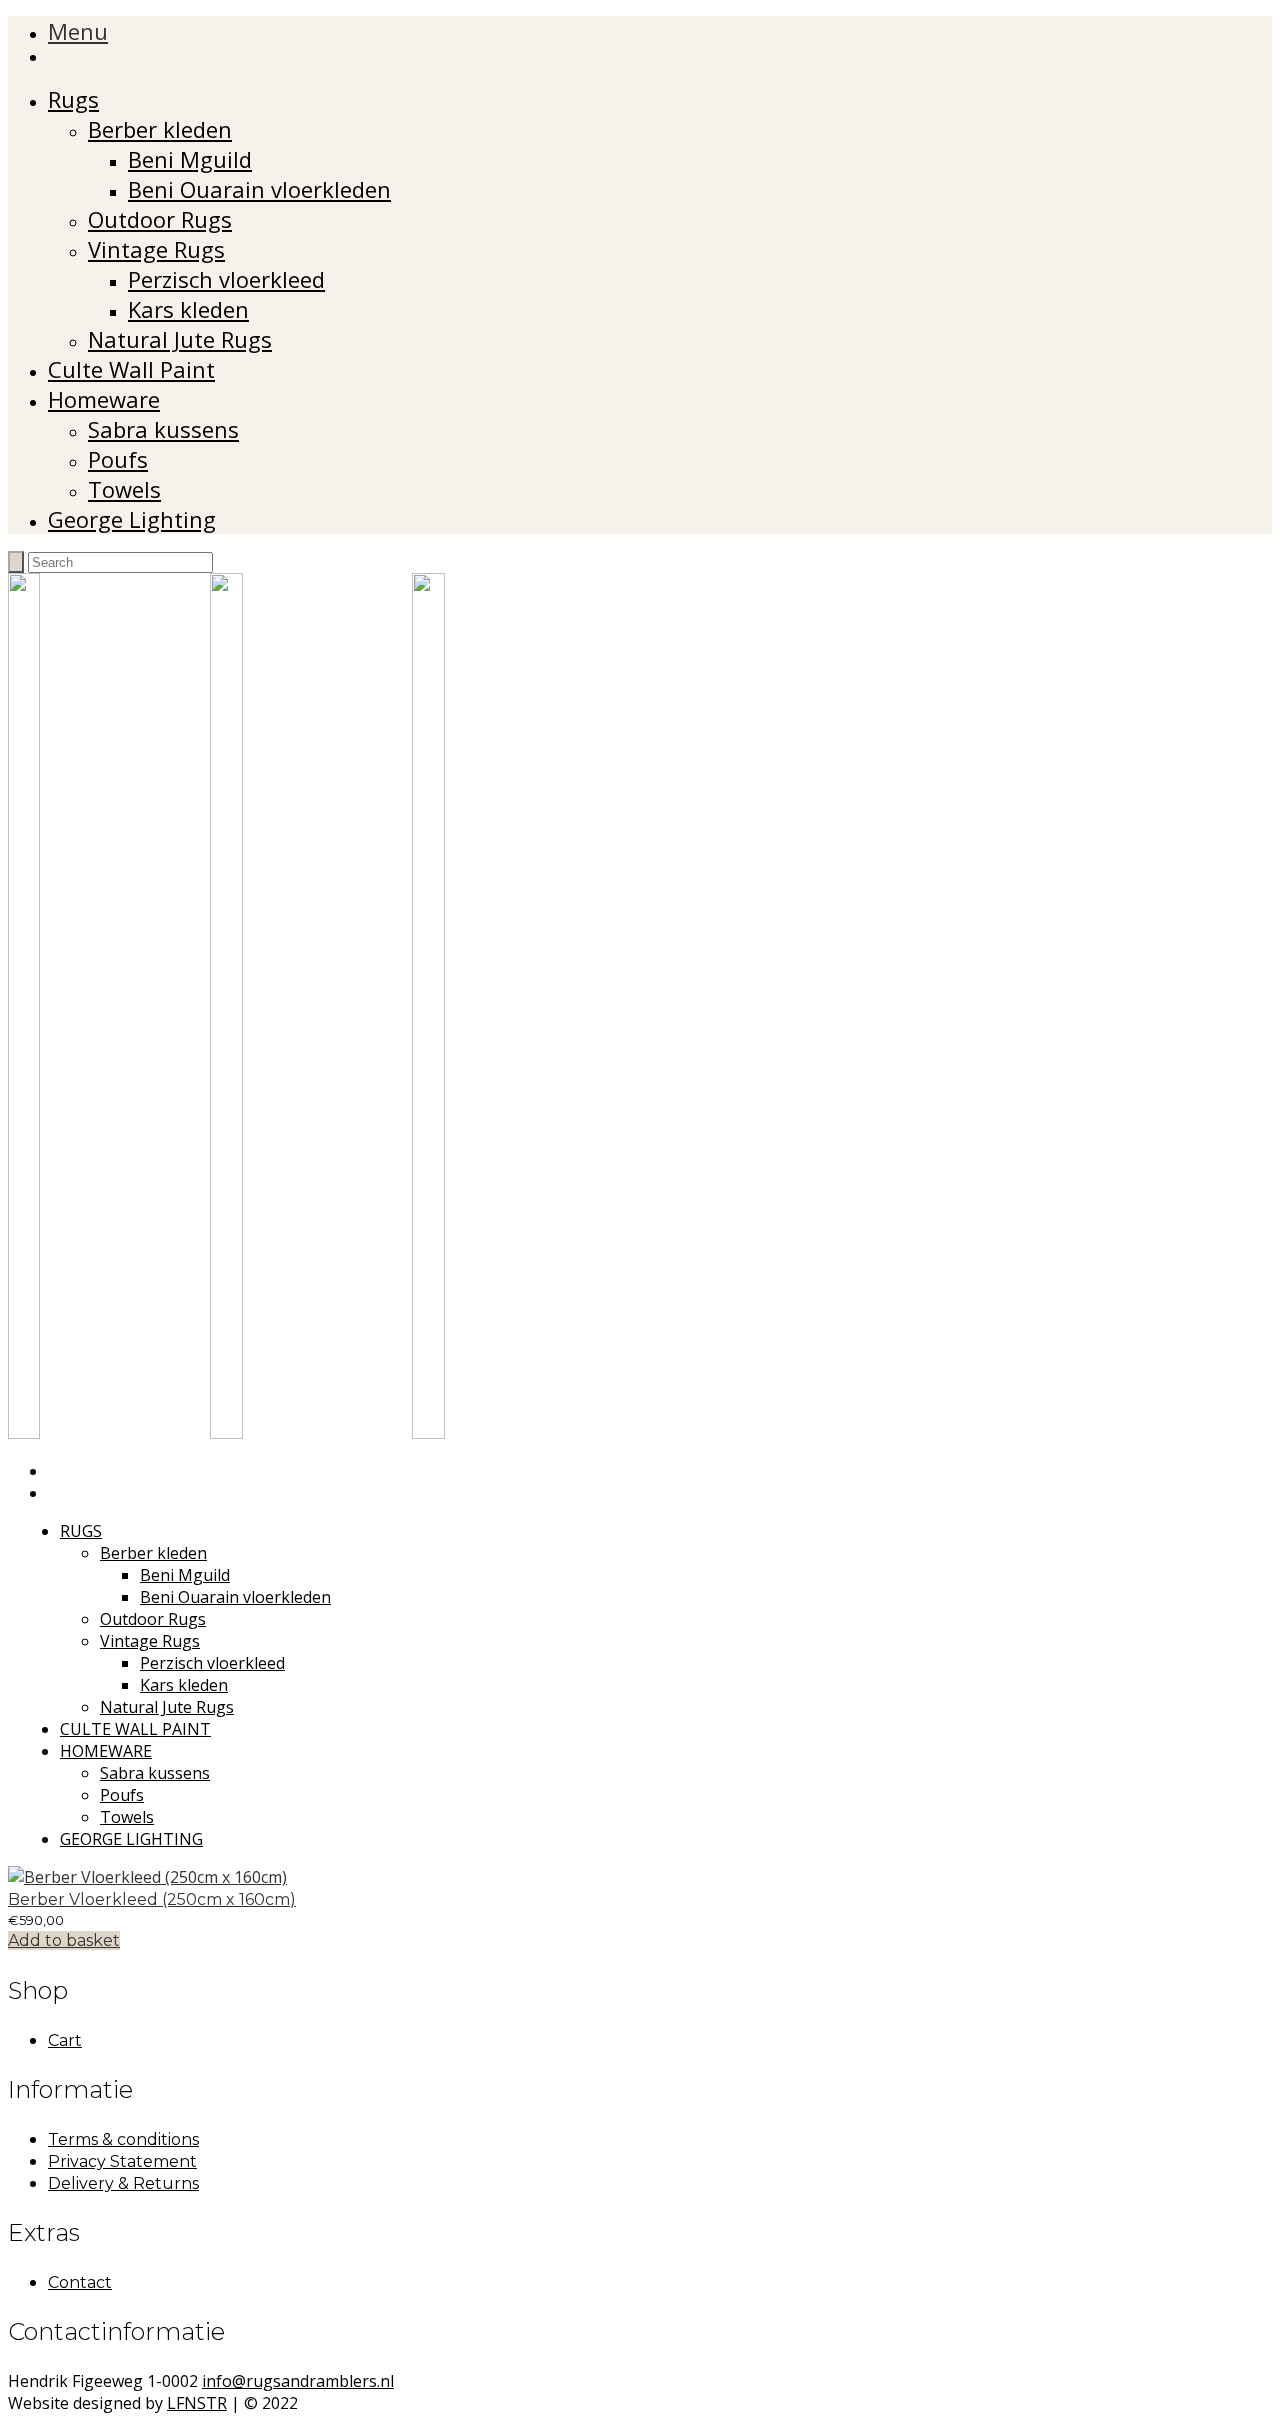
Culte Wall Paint (131, 369)
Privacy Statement (122, 2161)
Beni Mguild (190, 159)
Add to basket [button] (64, 1940)
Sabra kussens (163, 429)
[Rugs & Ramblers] (311, 1433)
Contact (80, 2282)
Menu (78, 31)
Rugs (73, 99)
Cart (65, 2040)
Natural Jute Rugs (180, 339)
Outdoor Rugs (160, 219)
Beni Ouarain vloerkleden (259, 189)
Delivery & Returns (123, 2183)
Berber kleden (160, 129)
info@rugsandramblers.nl (298, 2381)
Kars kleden (188, 309)
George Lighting (132, 519)
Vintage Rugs (156, 249)
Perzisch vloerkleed (226, 279)
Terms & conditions (123, 2139)
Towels (124, 489)
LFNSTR (197, 2403)
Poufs (118, 459)
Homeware (104, 399)
